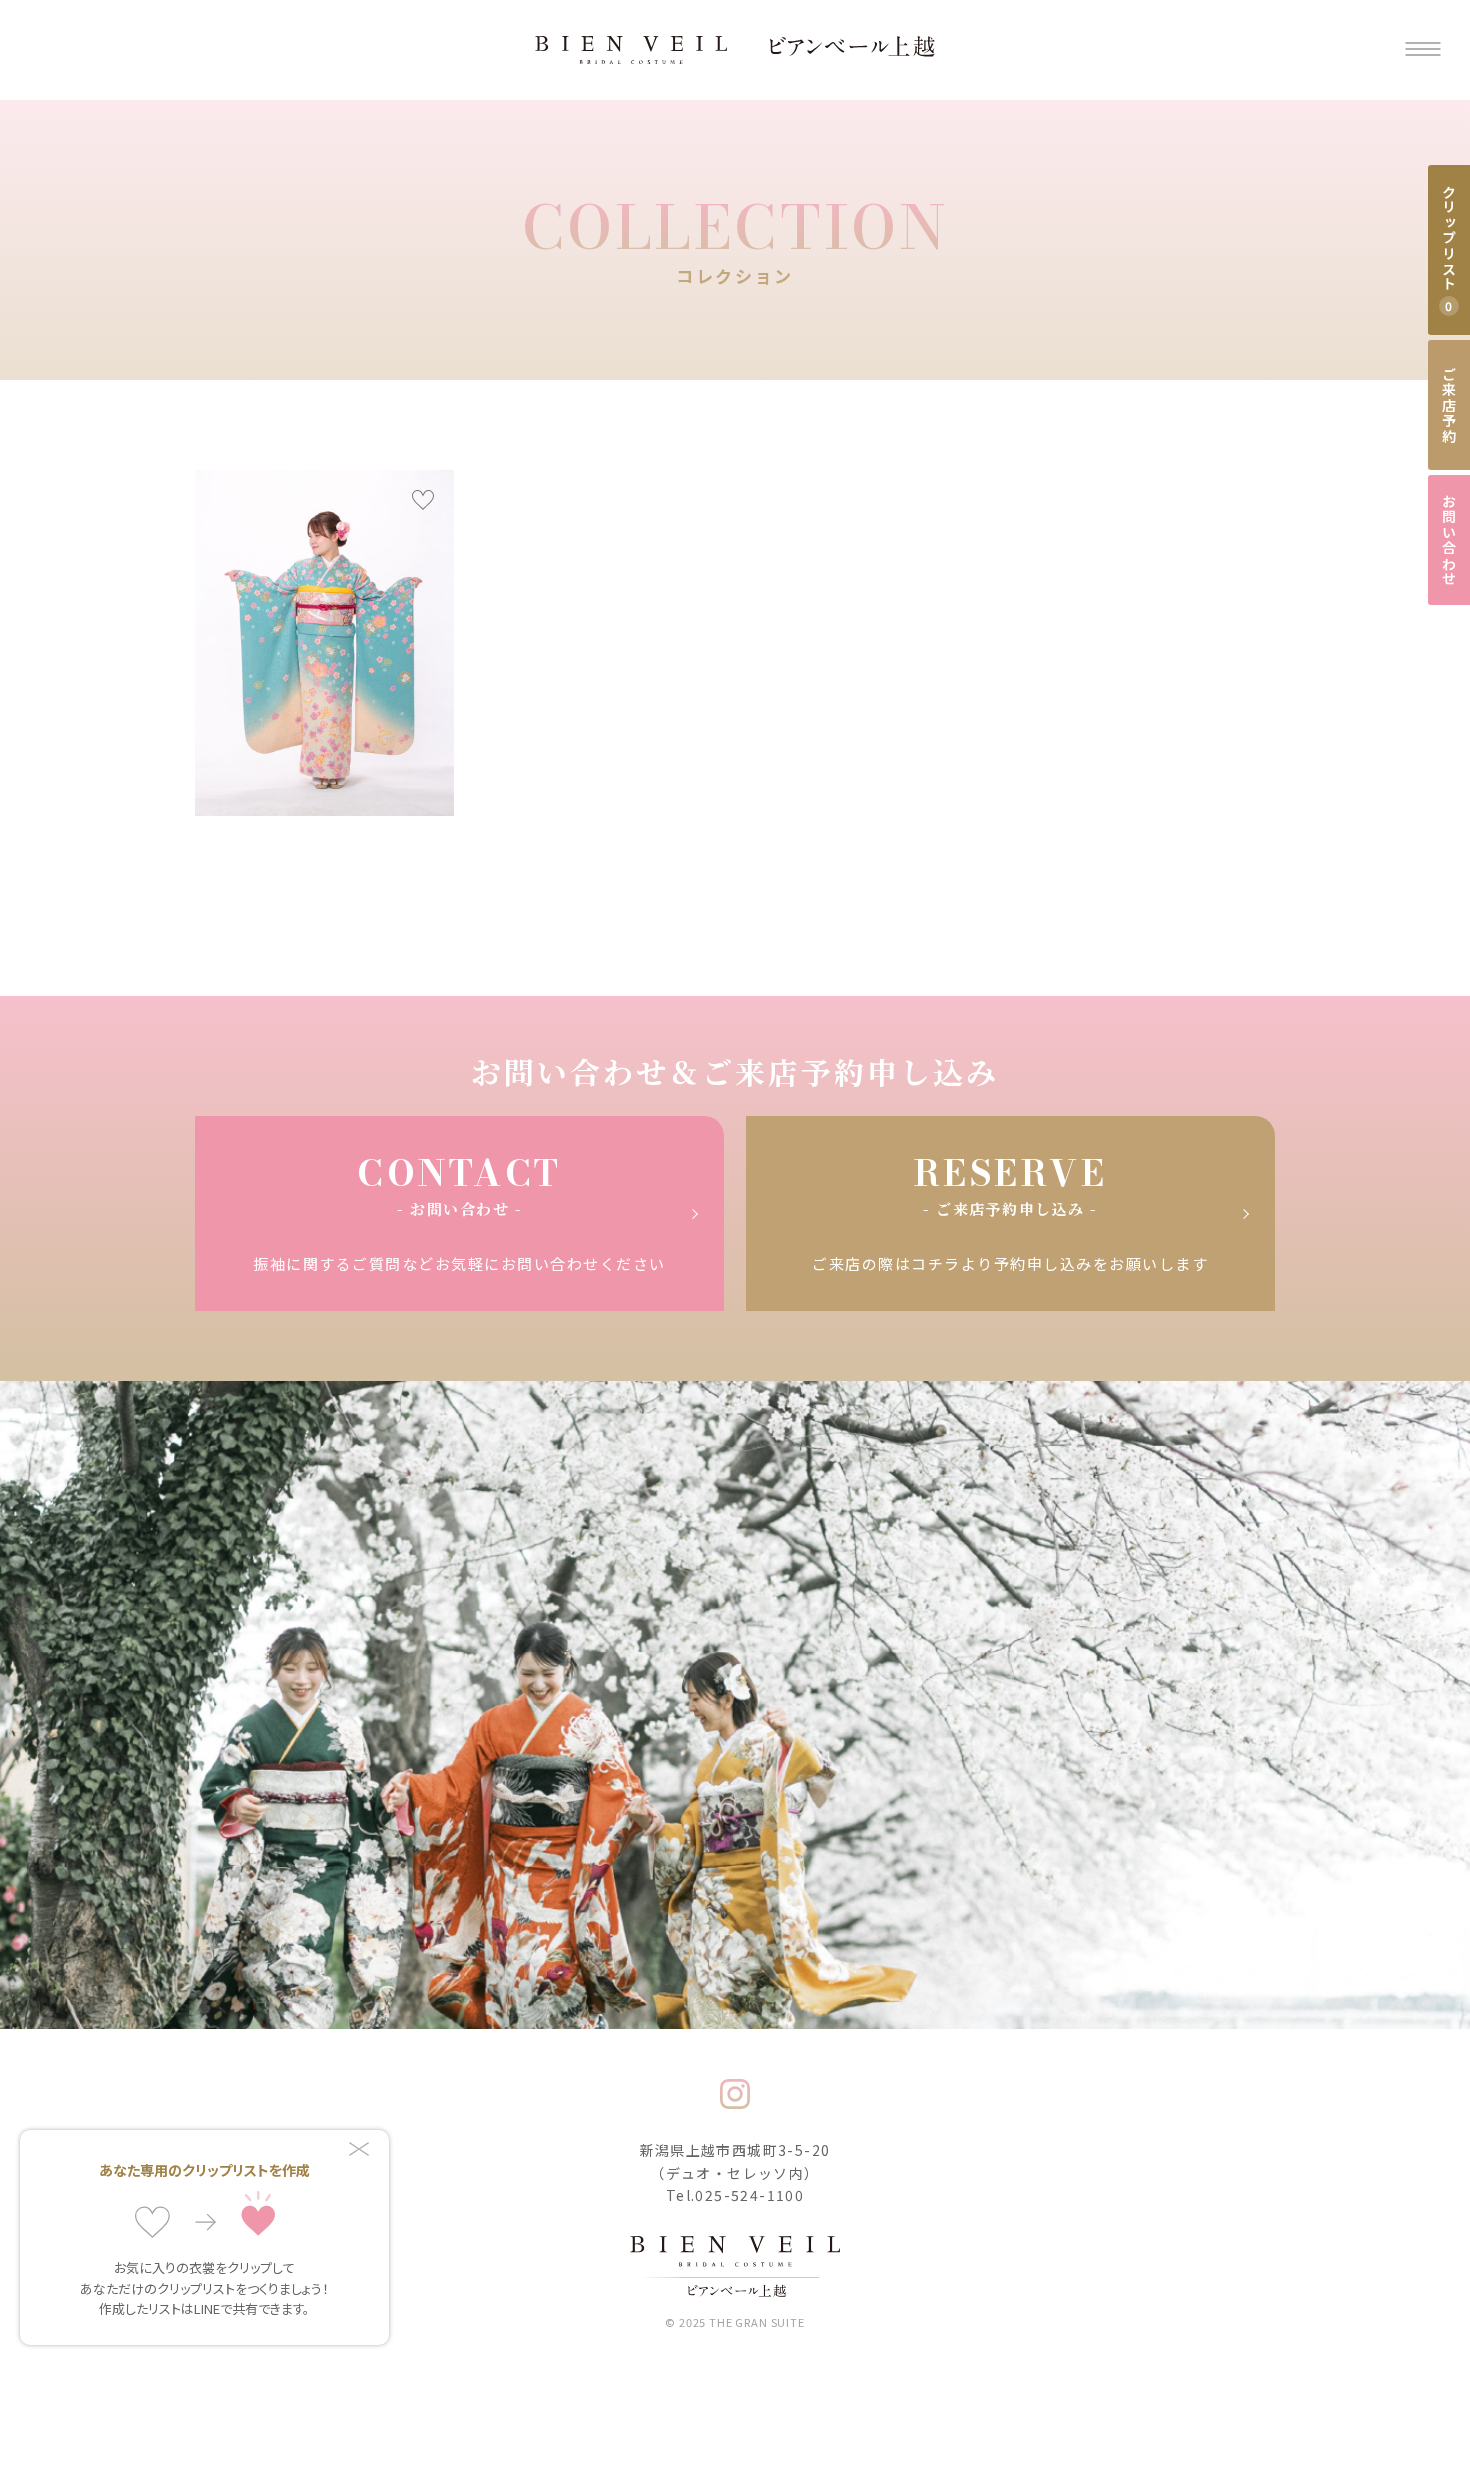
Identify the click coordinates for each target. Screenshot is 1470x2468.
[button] (1422, 50)
